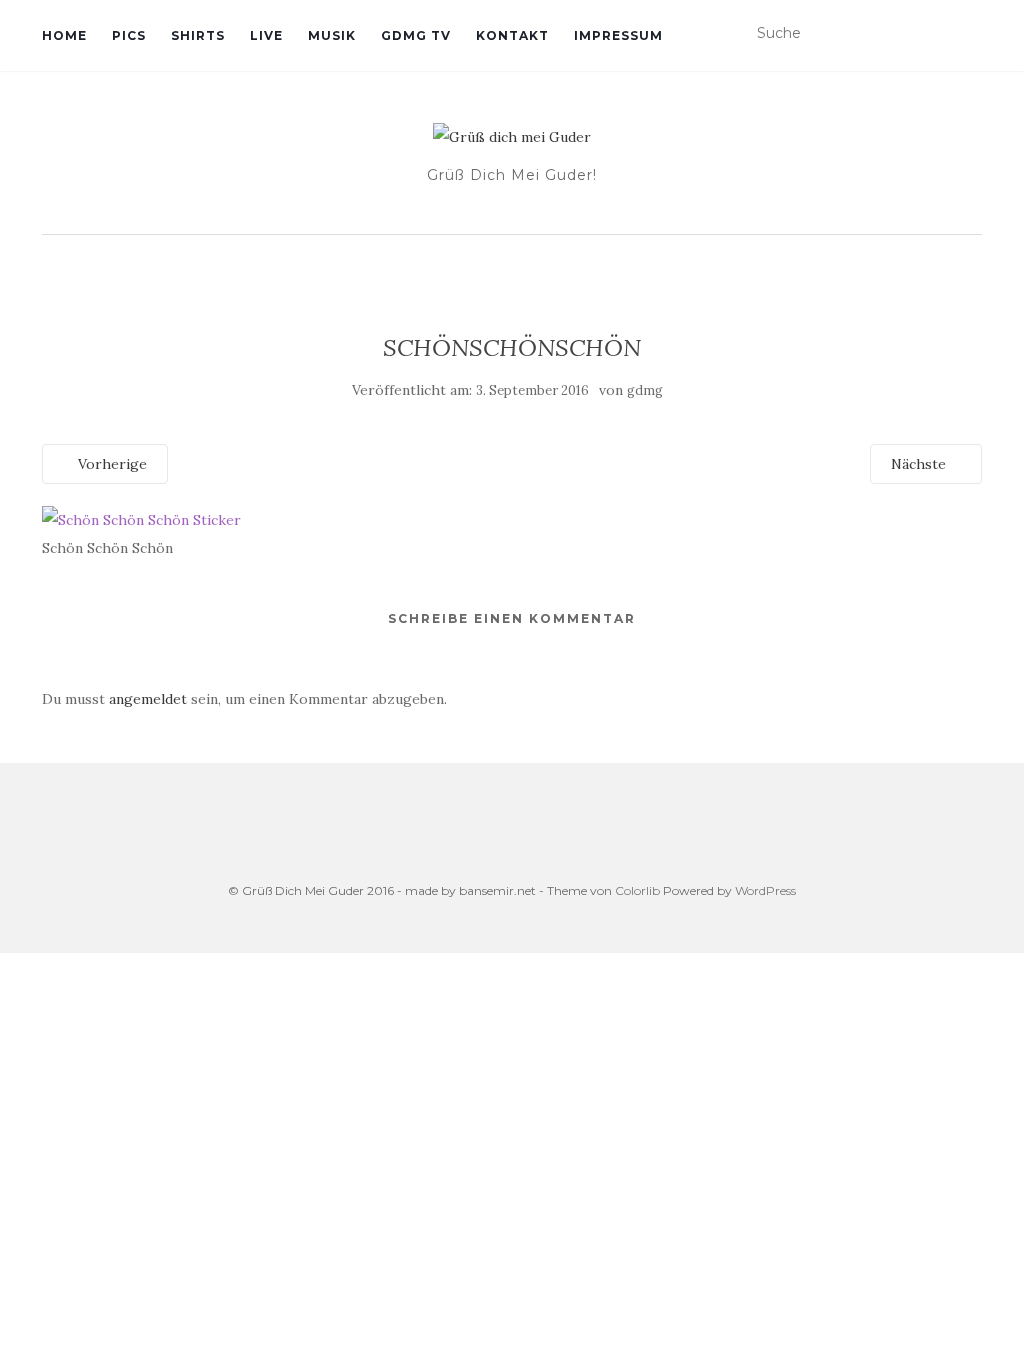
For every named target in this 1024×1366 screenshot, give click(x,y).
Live (266, 35)
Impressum (618, 35)
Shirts (198, 35)
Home (64, 35)
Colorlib (637, 890)
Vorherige (110, 464)
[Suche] (969, 34)
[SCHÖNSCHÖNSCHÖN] (141, 518)
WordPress (765, 890)
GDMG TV (416, 35)
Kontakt (512, 35)
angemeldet (148, 699)
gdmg (645, 390)
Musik (332, 35)
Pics (129, 35)
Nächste (920, 464)
